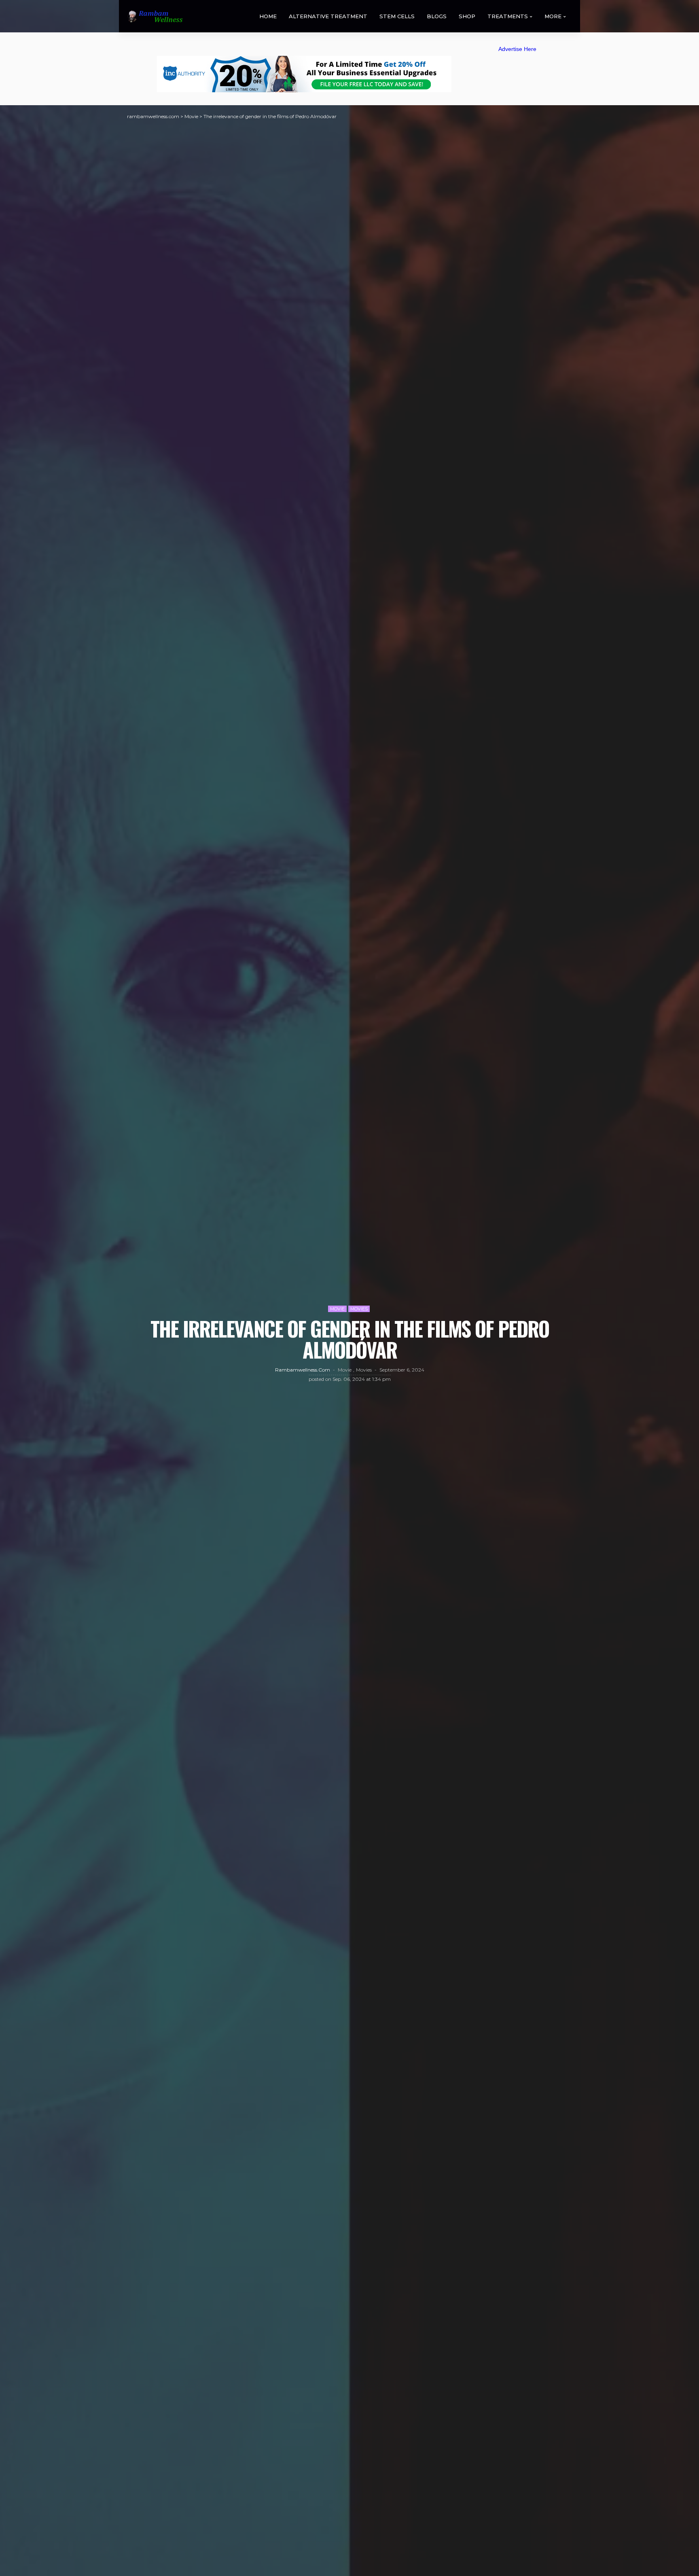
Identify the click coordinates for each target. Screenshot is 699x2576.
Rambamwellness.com (303, 1370)
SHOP (467, 16)
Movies (359, 1309)
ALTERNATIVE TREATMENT (328, 16)
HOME (268, 16)
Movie (337, 1309)
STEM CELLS (397, 16)
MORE (553, 16)
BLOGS (437, 16)
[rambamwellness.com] (155, 16)
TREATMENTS (508, 16)
